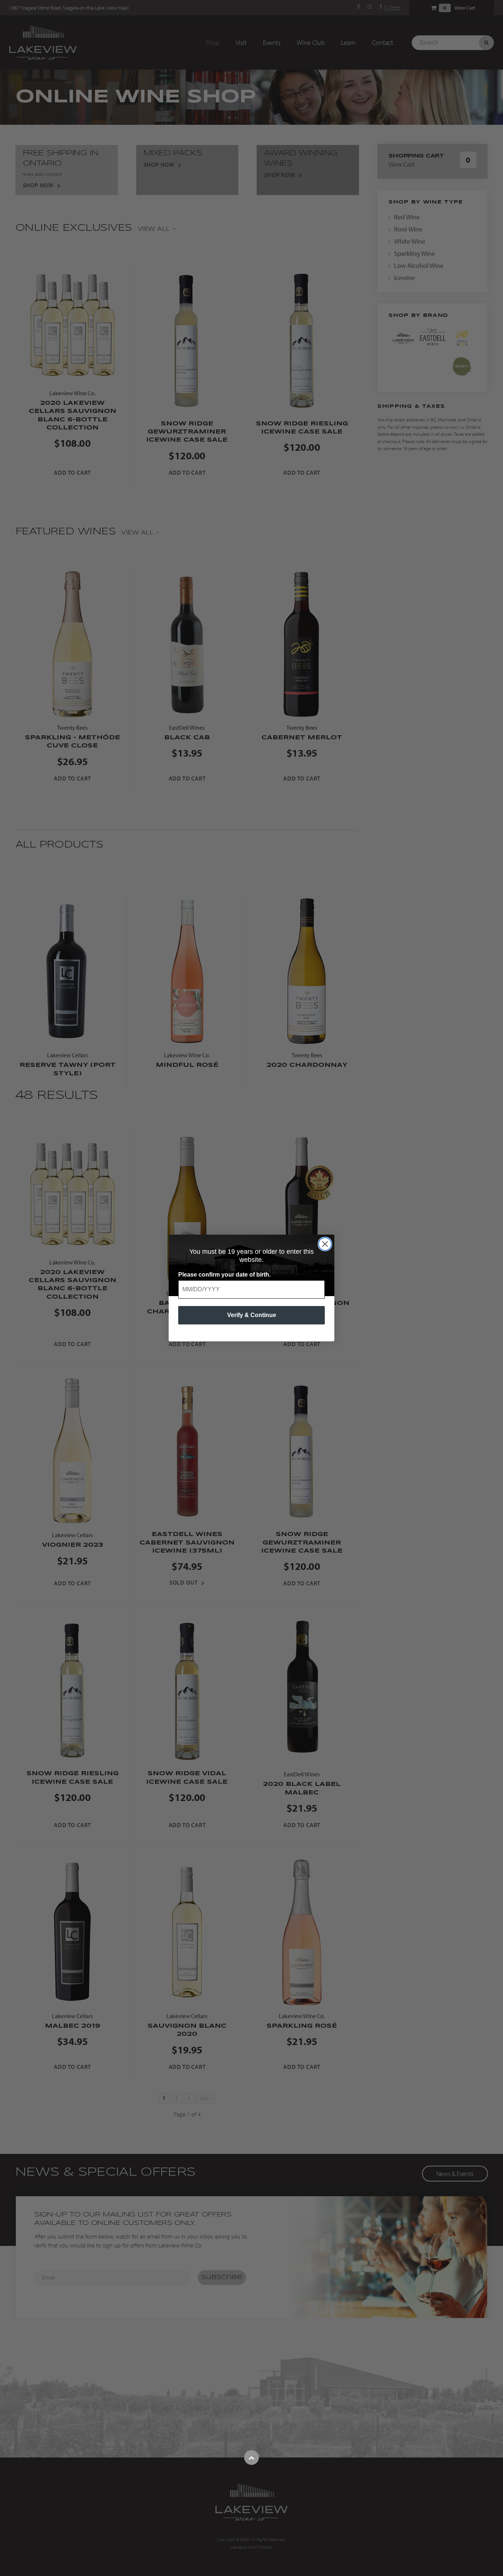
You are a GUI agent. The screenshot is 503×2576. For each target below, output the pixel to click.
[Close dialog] (325, 1244)
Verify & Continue (252, 1315)
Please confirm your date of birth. (224, 1275)
